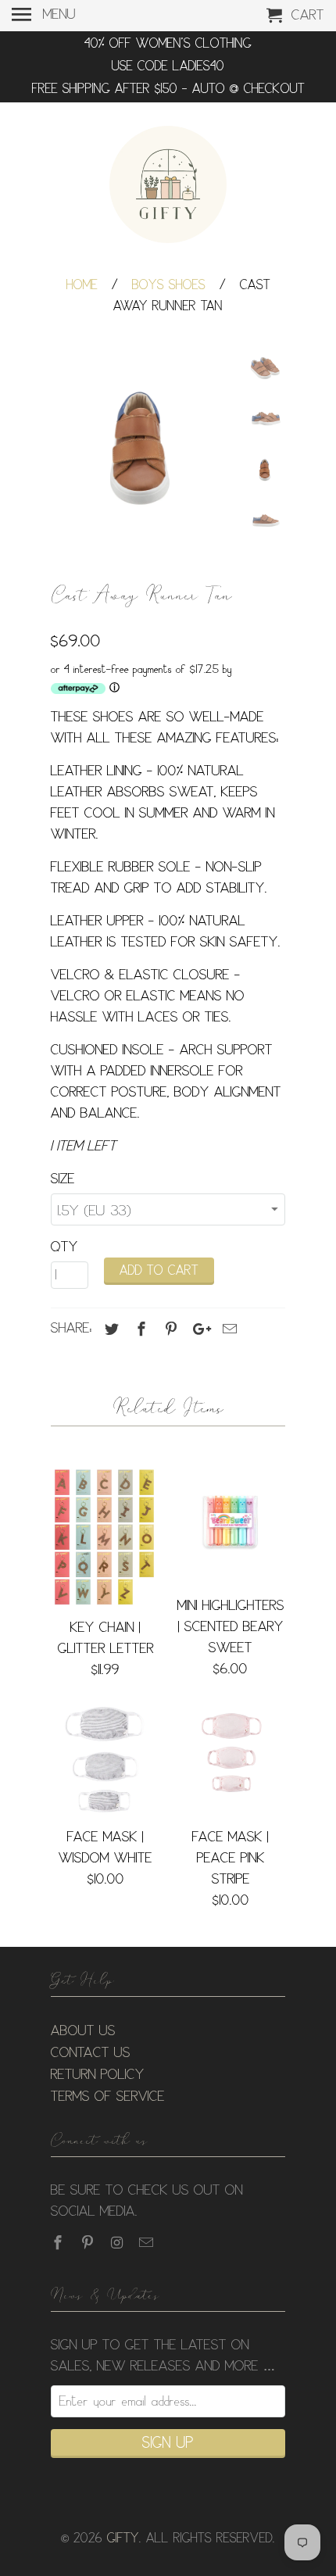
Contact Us (91, 2053)
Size (63, 1179)
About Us (83, 2031)
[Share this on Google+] (198, 1329)
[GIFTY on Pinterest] (89, 2243)
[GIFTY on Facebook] (59, 2243)
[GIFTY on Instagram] (119, 2243)
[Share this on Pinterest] (169, 1329)
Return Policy (98, 2075)
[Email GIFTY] (148, 2243)
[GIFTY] (168, 187)
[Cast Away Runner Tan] (145, 442)
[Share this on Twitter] (109, 1329)
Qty (64, 1247)
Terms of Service (108, 2097)
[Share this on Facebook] (139, 1329)
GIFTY (123, 2539)
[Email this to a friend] (227, 1329)
